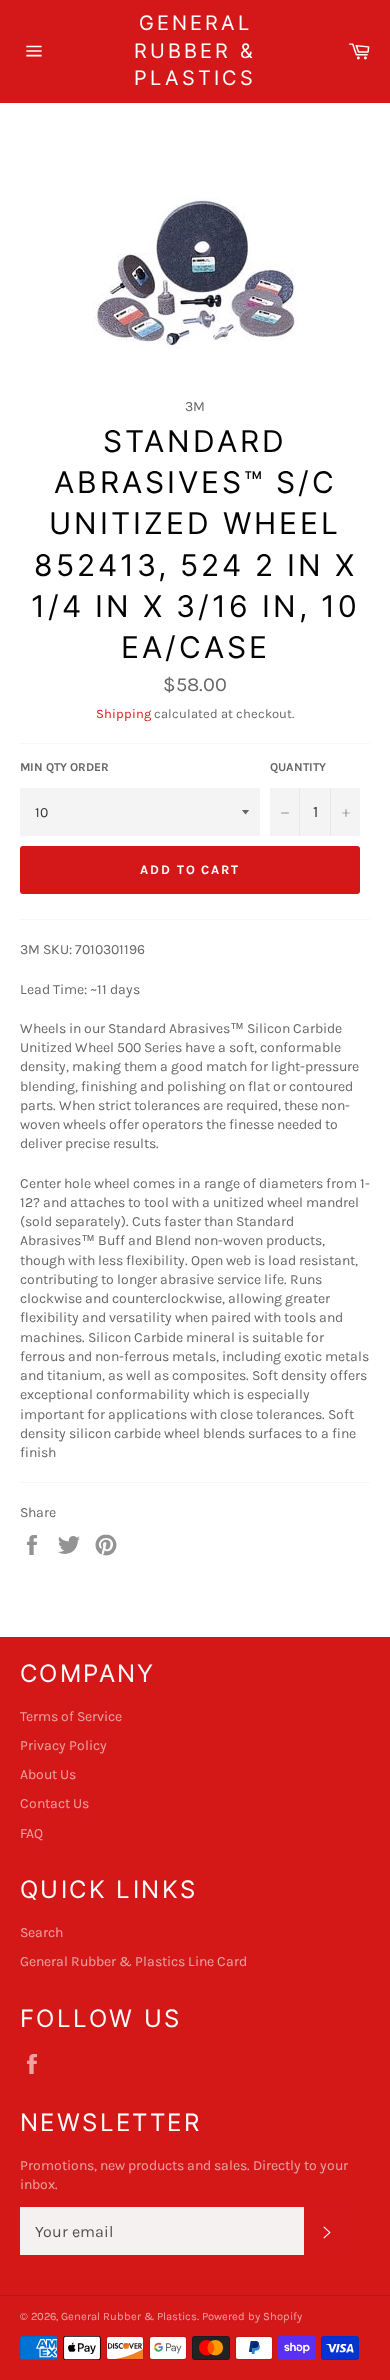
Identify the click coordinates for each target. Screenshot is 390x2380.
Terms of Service (71, 1716)
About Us (48, 1774)
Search (41, 1932)
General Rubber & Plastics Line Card (133, 1961)
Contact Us (54, 1803)
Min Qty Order (64, 767)
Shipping (123, 713)
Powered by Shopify (252, 2316)
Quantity (298, 767)
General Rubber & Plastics (195, 50)
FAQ (31, 1833)
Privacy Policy (63, 1745)
